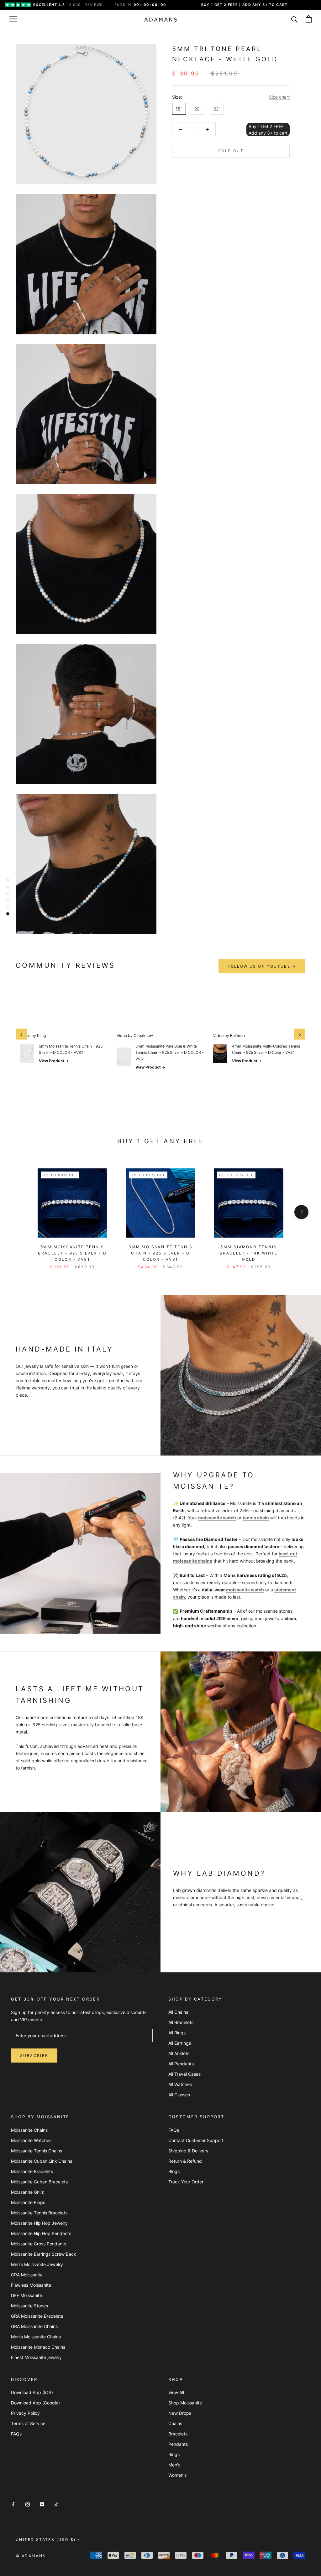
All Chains (178, 2012)
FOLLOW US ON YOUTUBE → (262, 966)
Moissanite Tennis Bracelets (39, 2213)
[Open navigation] (13, 19)
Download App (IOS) (32, 2392)
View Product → (54, 1061)
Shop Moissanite (185, 2403)
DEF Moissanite (26, 2295)
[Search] (295, 19)
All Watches (180, 2084)
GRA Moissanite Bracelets (37, 2316)
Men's (174, 2465)
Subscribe (34, 2056)
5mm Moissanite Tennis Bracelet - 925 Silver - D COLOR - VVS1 (72, 1253)
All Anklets (179, 2053)
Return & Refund (185, 2161)
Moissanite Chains (29, 2130)
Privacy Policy (25, 2413)
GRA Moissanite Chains (34, 2326)
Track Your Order (186, 2182)
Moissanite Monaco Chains (38, 2347)
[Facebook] (13, 2504)
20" (198, 109)
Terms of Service (28, 2423)
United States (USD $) (46, 2540)
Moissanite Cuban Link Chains (42, 2161)
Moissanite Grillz (27, 2192)
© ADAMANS (31, 2556)
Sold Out (231, 151)
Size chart (279, 97)
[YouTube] (42, 2504)
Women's (177, 2475)
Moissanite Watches (31, 2140)
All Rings (177, 2033)
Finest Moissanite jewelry (36, 2357)
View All (176, 2392)
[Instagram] (28, 2504)
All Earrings (180, 2043)
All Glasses (179, 2095)
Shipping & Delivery (188, 2151)
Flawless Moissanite (31, 2285)
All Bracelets (181, 2022)
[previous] (20, 1212)
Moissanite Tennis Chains (37, 2151)
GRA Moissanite (27, 2275)
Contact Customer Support (196, 2140)
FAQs (174, 2130)
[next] (301, 1212)
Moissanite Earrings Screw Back (44, 2254)
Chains (175, 2423)
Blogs (174, 2171)
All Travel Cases (184, 2074)
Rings (174, 2454)
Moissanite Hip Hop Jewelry (39, 2223)
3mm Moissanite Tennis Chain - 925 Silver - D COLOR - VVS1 (160, 1253)
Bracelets (178, 2434)
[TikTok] (56, 2504)
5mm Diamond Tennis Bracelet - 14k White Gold (249, 1253)
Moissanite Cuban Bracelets (39, 2182)
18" (179, 109)
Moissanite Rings (28, 2202)
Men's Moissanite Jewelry (37, 2264)
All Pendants (181, 2064)
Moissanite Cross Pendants (39, 2244)
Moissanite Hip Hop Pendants (41, 2233)
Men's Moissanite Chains (36, 2337)
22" (217, 109)
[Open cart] (309, 19)
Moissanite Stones (29, 2306)
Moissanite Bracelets (32, 2171)
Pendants (178, 2444)
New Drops (180, 2413)
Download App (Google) (35, 2403)
